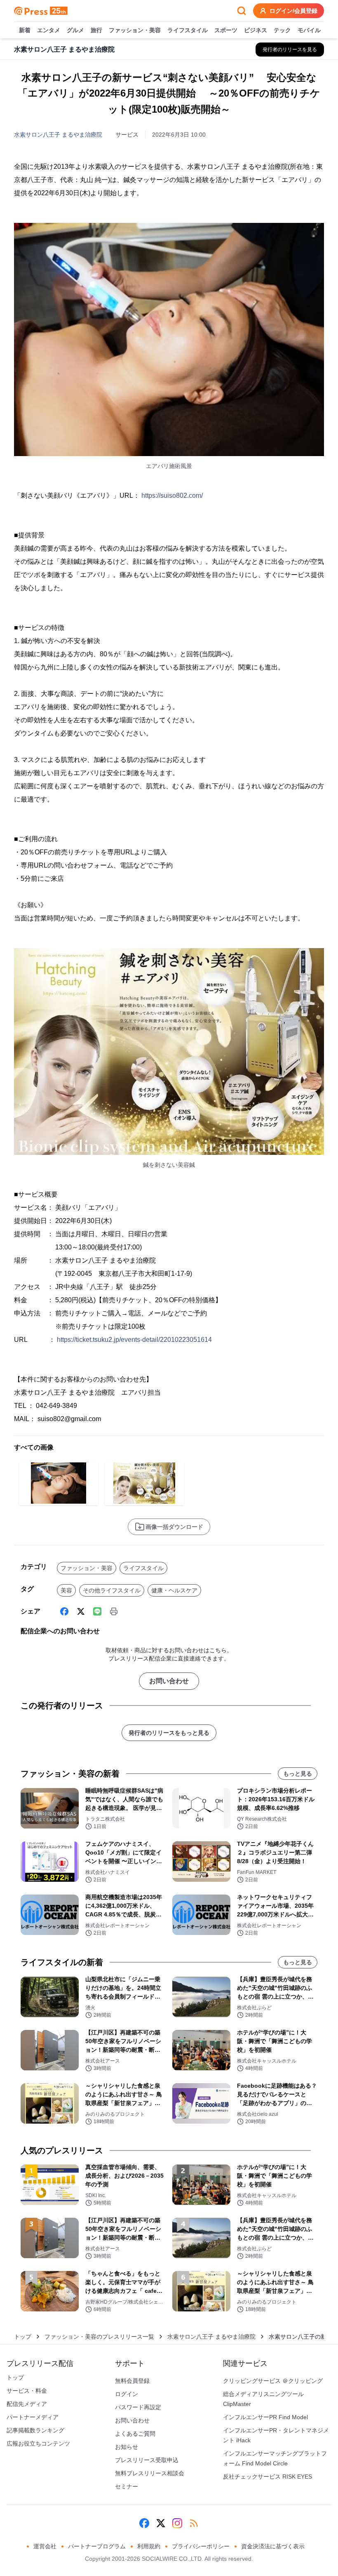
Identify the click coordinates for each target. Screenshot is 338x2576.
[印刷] (114, 1611)
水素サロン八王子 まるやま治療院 (58, 135)
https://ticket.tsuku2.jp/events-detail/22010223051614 (134, 1340)
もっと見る (298, 1774)
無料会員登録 (132, 2381)
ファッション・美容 (135, 30)
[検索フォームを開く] (242, 11)
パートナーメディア (33, 2417)
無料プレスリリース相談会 (150, 2473)
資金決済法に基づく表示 (273, 2546)
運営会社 (45, 2546)
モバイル (309, 30)
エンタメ (49, 30)
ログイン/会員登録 (293, 11)
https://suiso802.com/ (172, 496)
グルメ (75, 30)
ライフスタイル (188, 30)
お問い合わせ (169, 1681)
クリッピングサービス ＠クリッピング (273, 2381)
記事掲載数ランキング (35, 2430)
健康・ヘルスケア (174, 1590)
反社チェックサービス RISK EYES (268, 2477)
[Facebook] (64, 1611)
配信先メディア (27, 2404)
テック (282, 30)
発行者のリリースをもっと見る (169, 1733)
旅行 (96, 30)
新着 (25, 30)
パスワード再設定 (138, 2407)
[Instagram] (177, 2523)
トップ (23, 2337)
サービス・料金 (27, 2391)
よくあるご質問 (135, 2434)
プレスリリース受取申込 (147, 2460)
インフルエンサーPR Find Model (265, 2417)
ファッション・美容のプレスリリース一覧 (99, 2337)
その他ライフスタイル (112, 1590)
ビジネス (256, 30)
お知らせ (127, 2447)
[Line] (97, 1611)
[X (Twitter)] (81, 1611)
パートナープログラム (97, 2546)
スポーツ (226, 30)
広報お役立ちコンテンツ (38, 2444)
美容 (66, 1590)
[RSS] (194, 2523)
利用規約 (149, 2546)
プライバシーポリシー (201, 2546)
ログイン (127, 2394)
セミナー (127, 2486)
